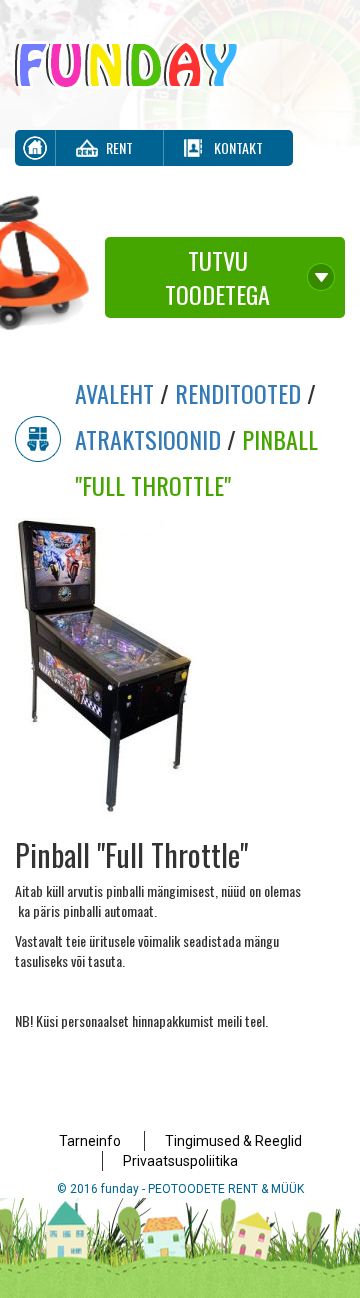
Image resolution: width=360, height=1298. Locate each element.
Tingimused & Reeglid (233, 1141)
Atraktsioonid (148, 439)
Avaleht (114, 393)
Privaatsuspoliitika (180, 1161)
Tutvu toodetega (217, 277)
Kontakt (238, 147)
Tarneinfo (90, 1141)
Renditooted (238, 393)
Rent (119, 147)
